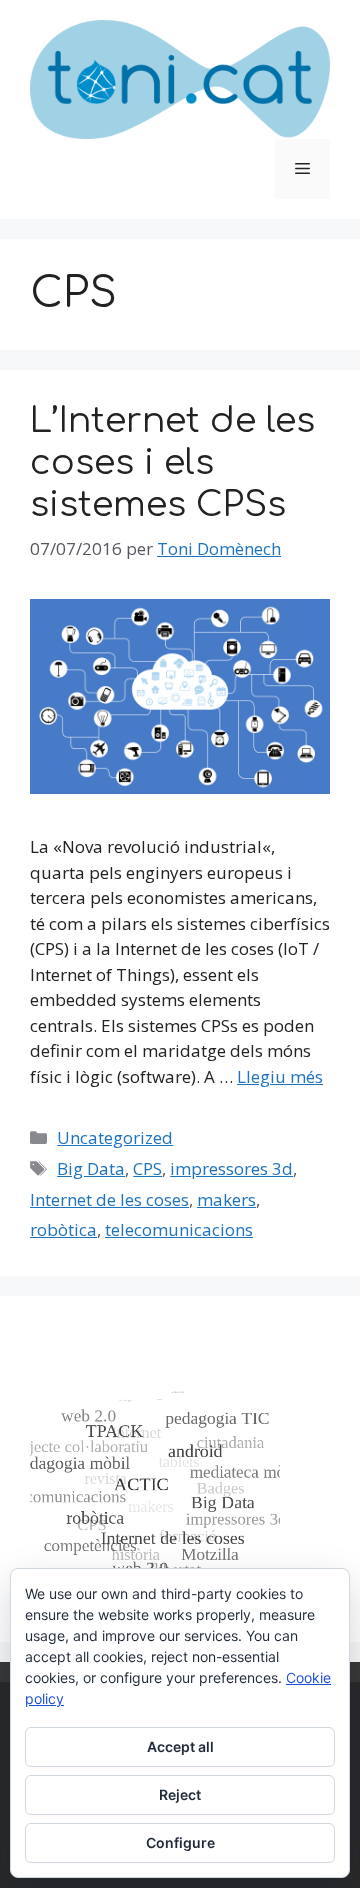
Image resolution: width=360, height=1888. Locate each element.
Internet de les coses (109, 1199)
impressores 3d (231, 1168)
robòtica (63, 1229)
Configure (180, 1842)
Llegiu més (280, 1076)
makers (226, 1199)
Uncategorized (115, 1137)
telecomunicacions (179, 1229)
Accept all (180, 1746)
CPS (147, 1168)
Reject (180, 1794)
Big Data (91, 1168)
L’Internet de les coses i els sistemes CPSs (172, 462)
